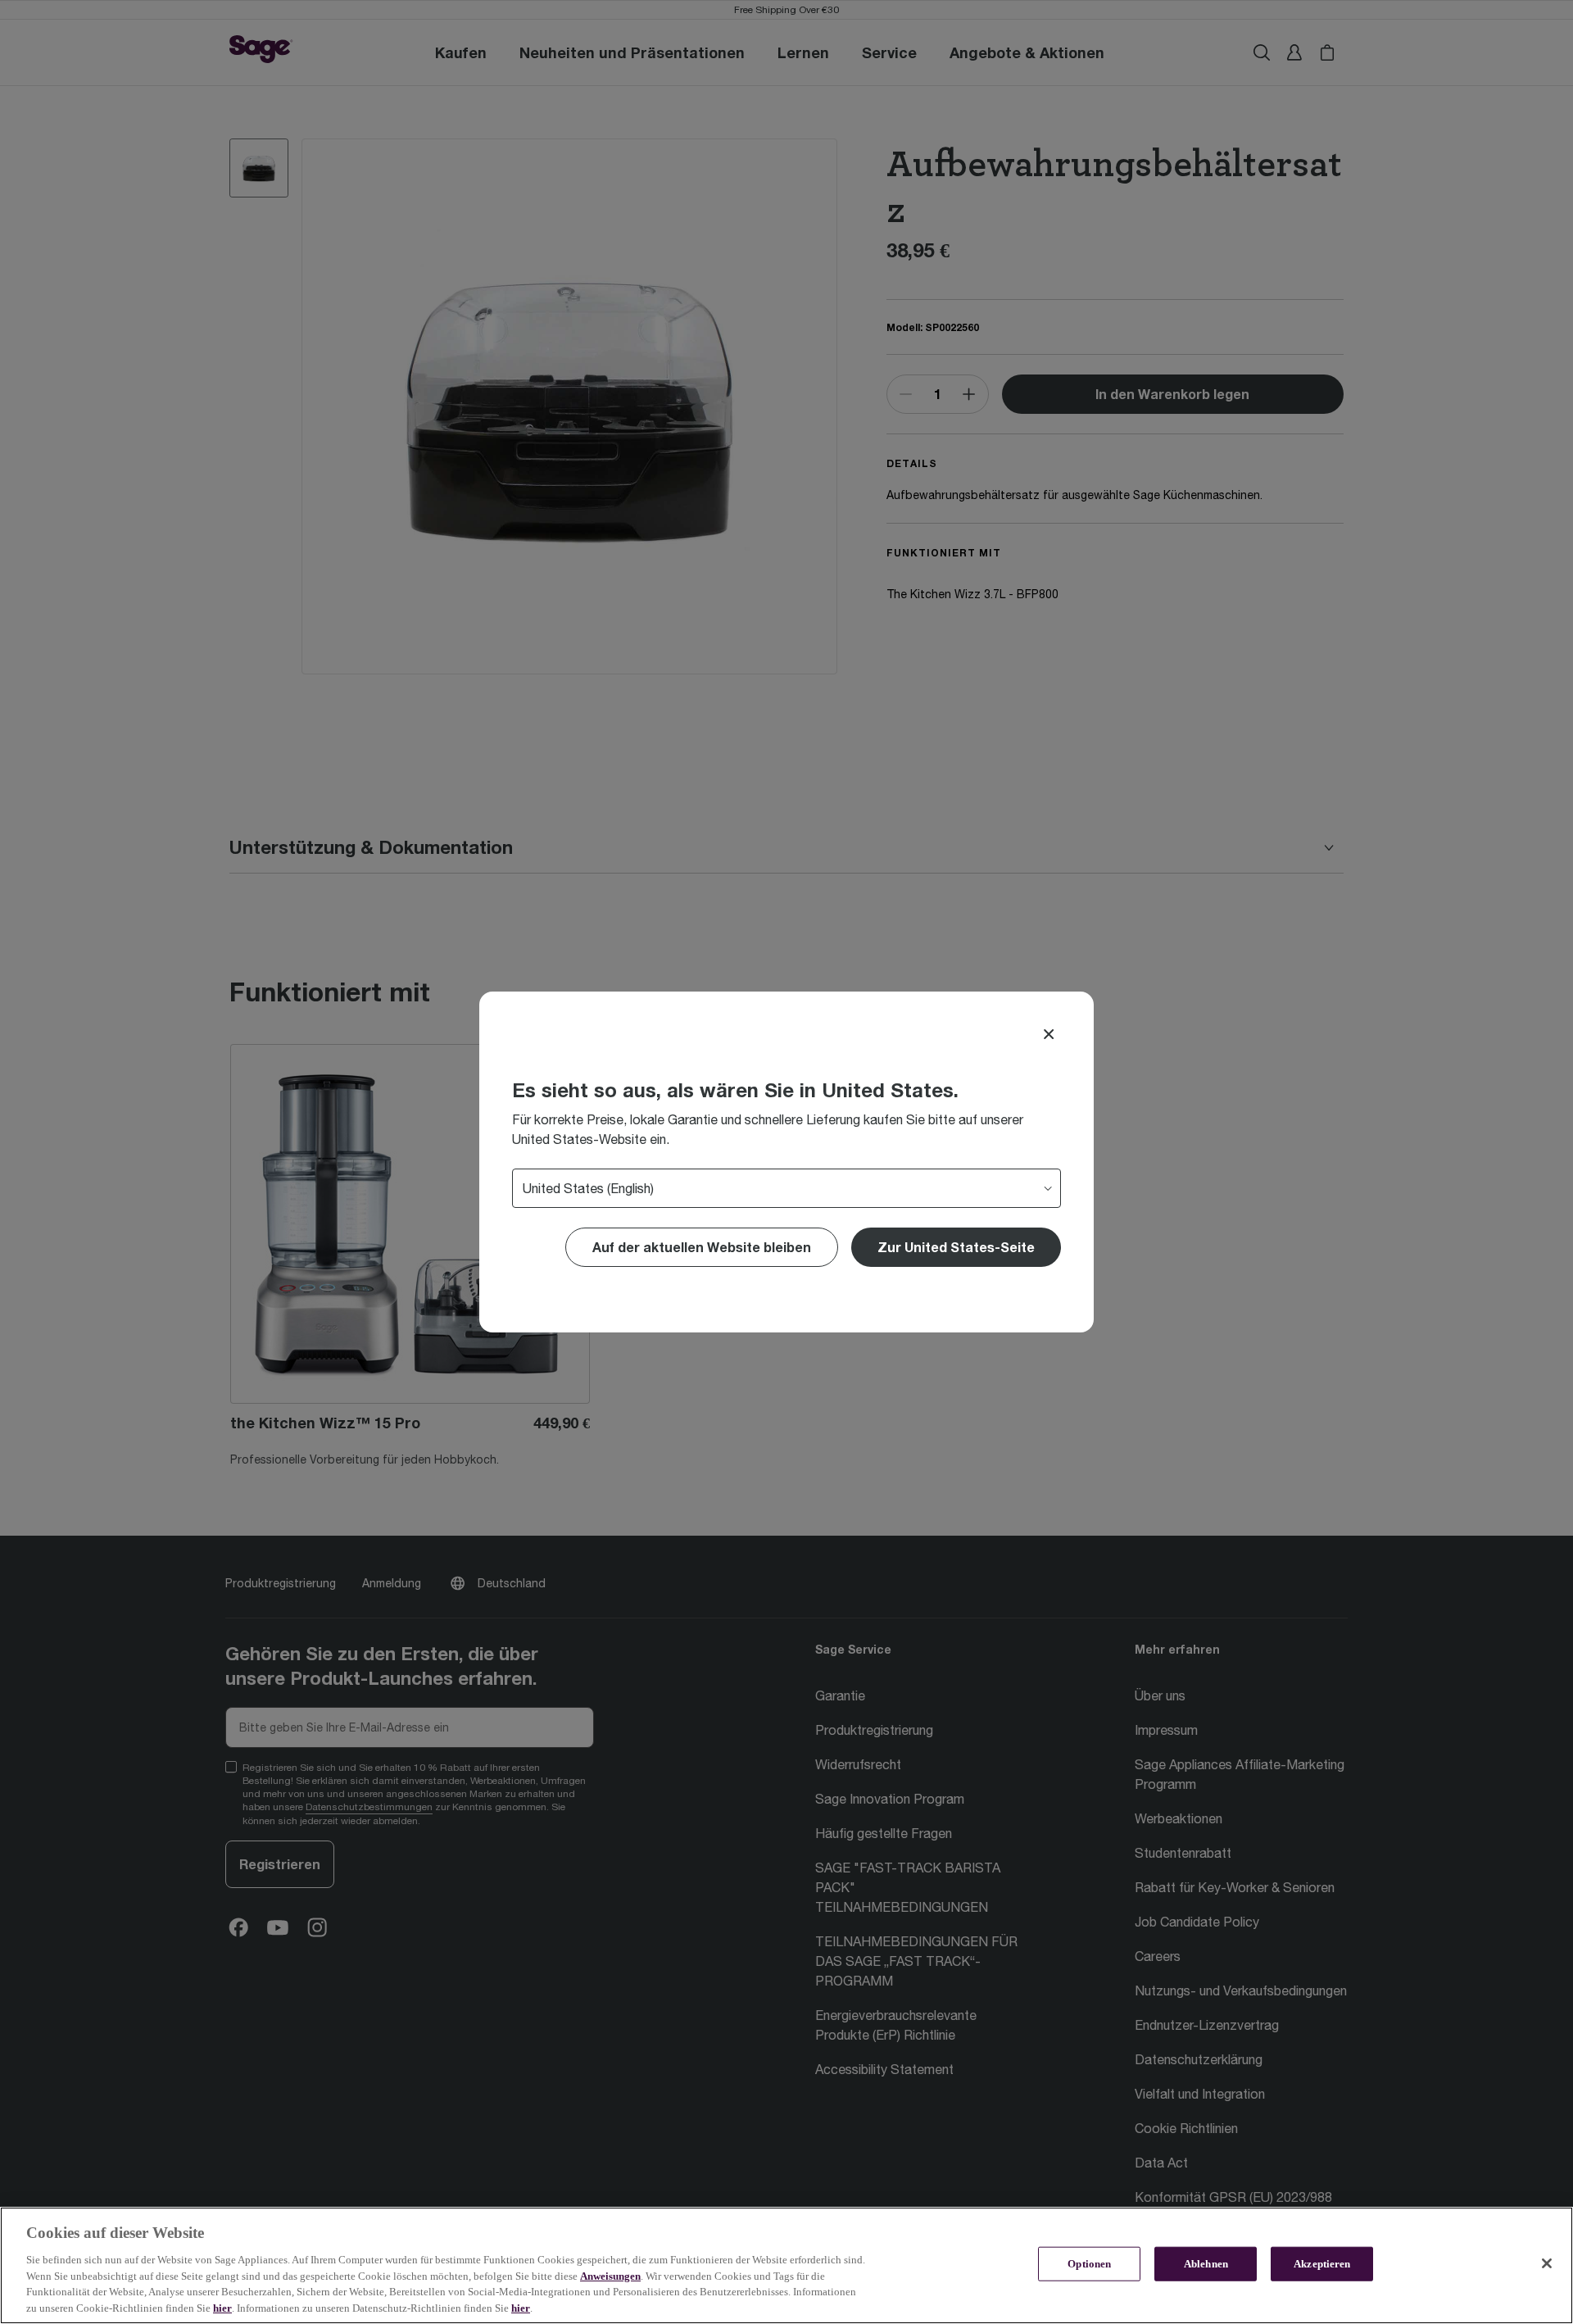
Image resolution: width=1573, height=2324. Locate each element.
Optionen (1089, 2264)
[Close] (1049, 1034)
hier (222, 2307)
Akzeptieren (1322, 2264)
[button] (956, 1247)
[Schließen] (1547, 2263)
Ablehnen (1206, 2264)
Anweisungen (610, 2275)
